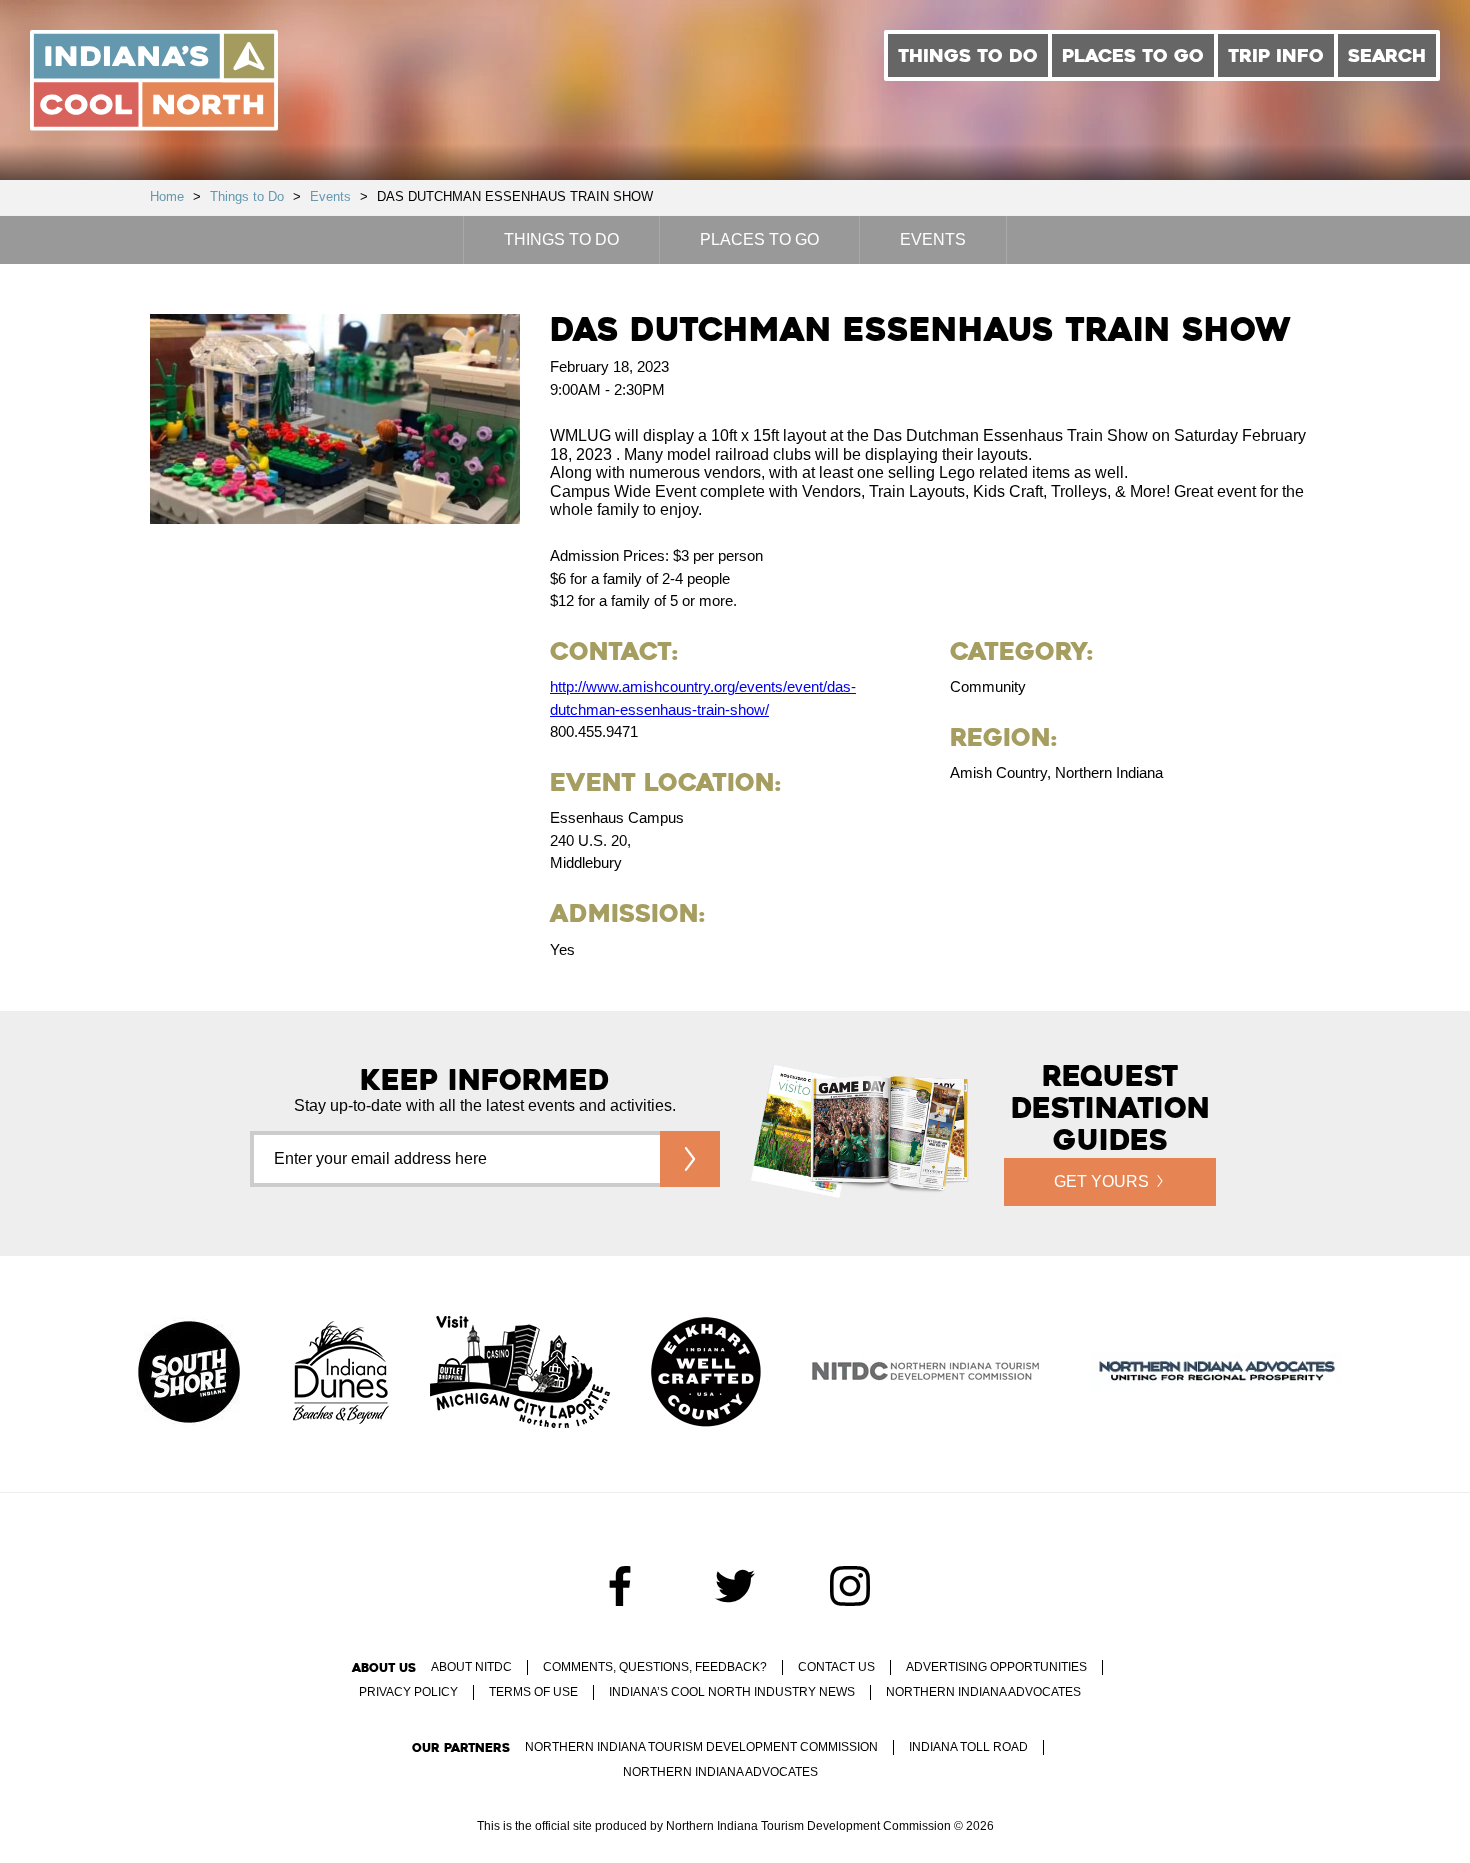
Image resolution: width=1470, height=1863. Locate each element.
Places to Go (1133, 55)
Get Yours (1101, 1181)
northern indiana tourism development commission (701, 1747)
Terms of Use (533, 1692)
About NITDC (471, 1667)
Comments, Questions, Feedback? (655, 1667)
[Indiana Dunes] (341, 1374)
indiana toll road (968, 1747)
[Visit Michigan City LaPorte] (520, 1374)
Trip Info (1276, 55)
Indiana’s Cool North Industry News (732, 1692)
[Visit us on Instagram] (850, 1586)
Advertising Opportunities (996, 1667)
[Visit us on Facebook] (620, 1586)
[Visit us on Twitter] (735, 1586)
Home (167, 196)
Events (330, 196)
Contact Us (836, 1667)
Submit (690, 1159)
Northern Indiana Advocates (983, 1692)
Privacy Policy (408, 1692)
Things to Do (968, 55)
